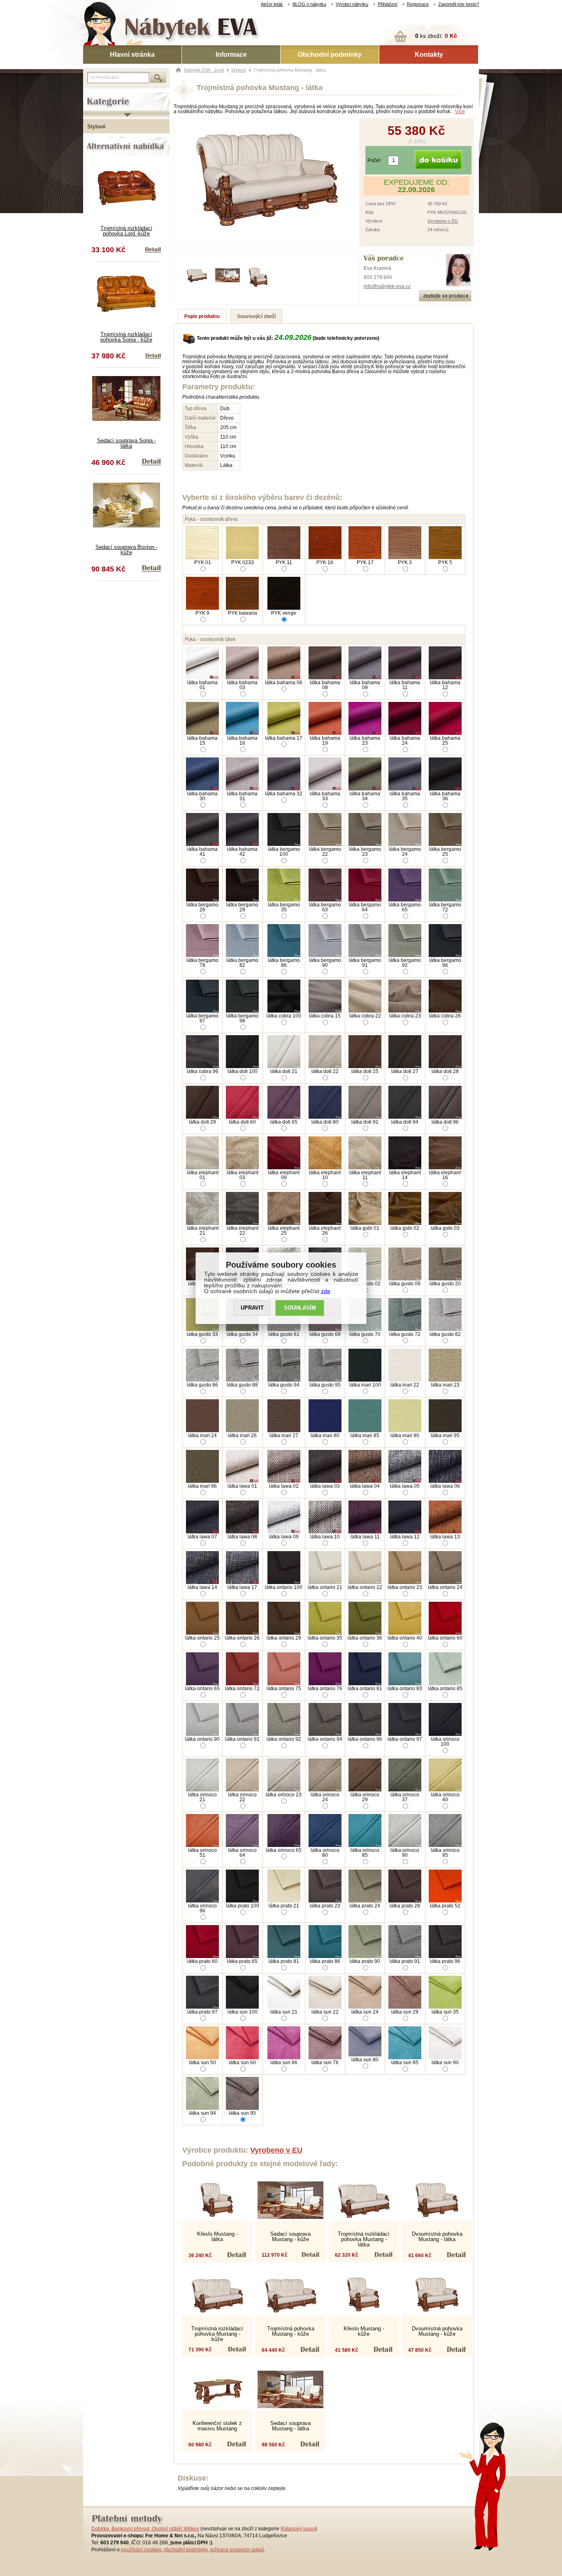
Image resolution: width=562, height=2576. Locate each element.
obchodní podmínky (186, 2550)
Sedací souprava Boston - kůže (127, 550)
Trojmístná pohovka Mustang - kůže (291, 2331)
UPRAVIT (252, 1308)
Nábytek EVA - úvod (204, 70)
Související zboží (256, 316)
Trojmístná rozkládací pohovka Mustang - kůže (217, 2334)
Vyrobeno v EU (443, 221)
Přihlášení (388, 4)
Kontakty (429, 55)
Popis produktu (202, 316)
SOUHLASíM (300, 1308)
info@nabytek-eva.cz (387, 286)
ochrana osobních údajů (237, 2550)
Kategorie (95, 95)
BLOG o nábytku (309, 4)
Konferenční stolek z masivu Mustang (217, 2426)
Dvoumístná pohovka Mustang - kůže (437, 2331)
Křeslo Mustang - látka (217, 2237)
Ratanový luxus (298, 2529)
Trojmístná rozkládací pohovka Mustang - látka (364, 2239)
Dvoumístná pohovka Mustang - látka (437, 2237)
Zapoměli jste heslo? (459, 4)
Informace (231, 55)
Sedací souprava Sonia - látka (127, 443)
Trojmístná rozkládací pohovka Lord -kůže (126, 231)
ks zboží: (436, 36)
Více (460, 111)
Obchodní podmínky (330, 55)
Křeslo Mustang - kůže (364, 2331)
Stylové (96, 127)
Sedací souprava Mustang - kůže (290, 2237)
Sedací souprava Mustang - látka (290, 2426)
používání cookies (141, 2550)
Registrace (418, 4)
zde (326, 1291)
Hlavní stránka (132, 55)
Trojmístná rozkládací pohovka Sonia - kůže (126, 337)
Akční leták (272, 4)
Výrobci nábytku (352, 4)
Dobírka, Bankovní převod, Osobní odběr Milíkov (145, 2529)
